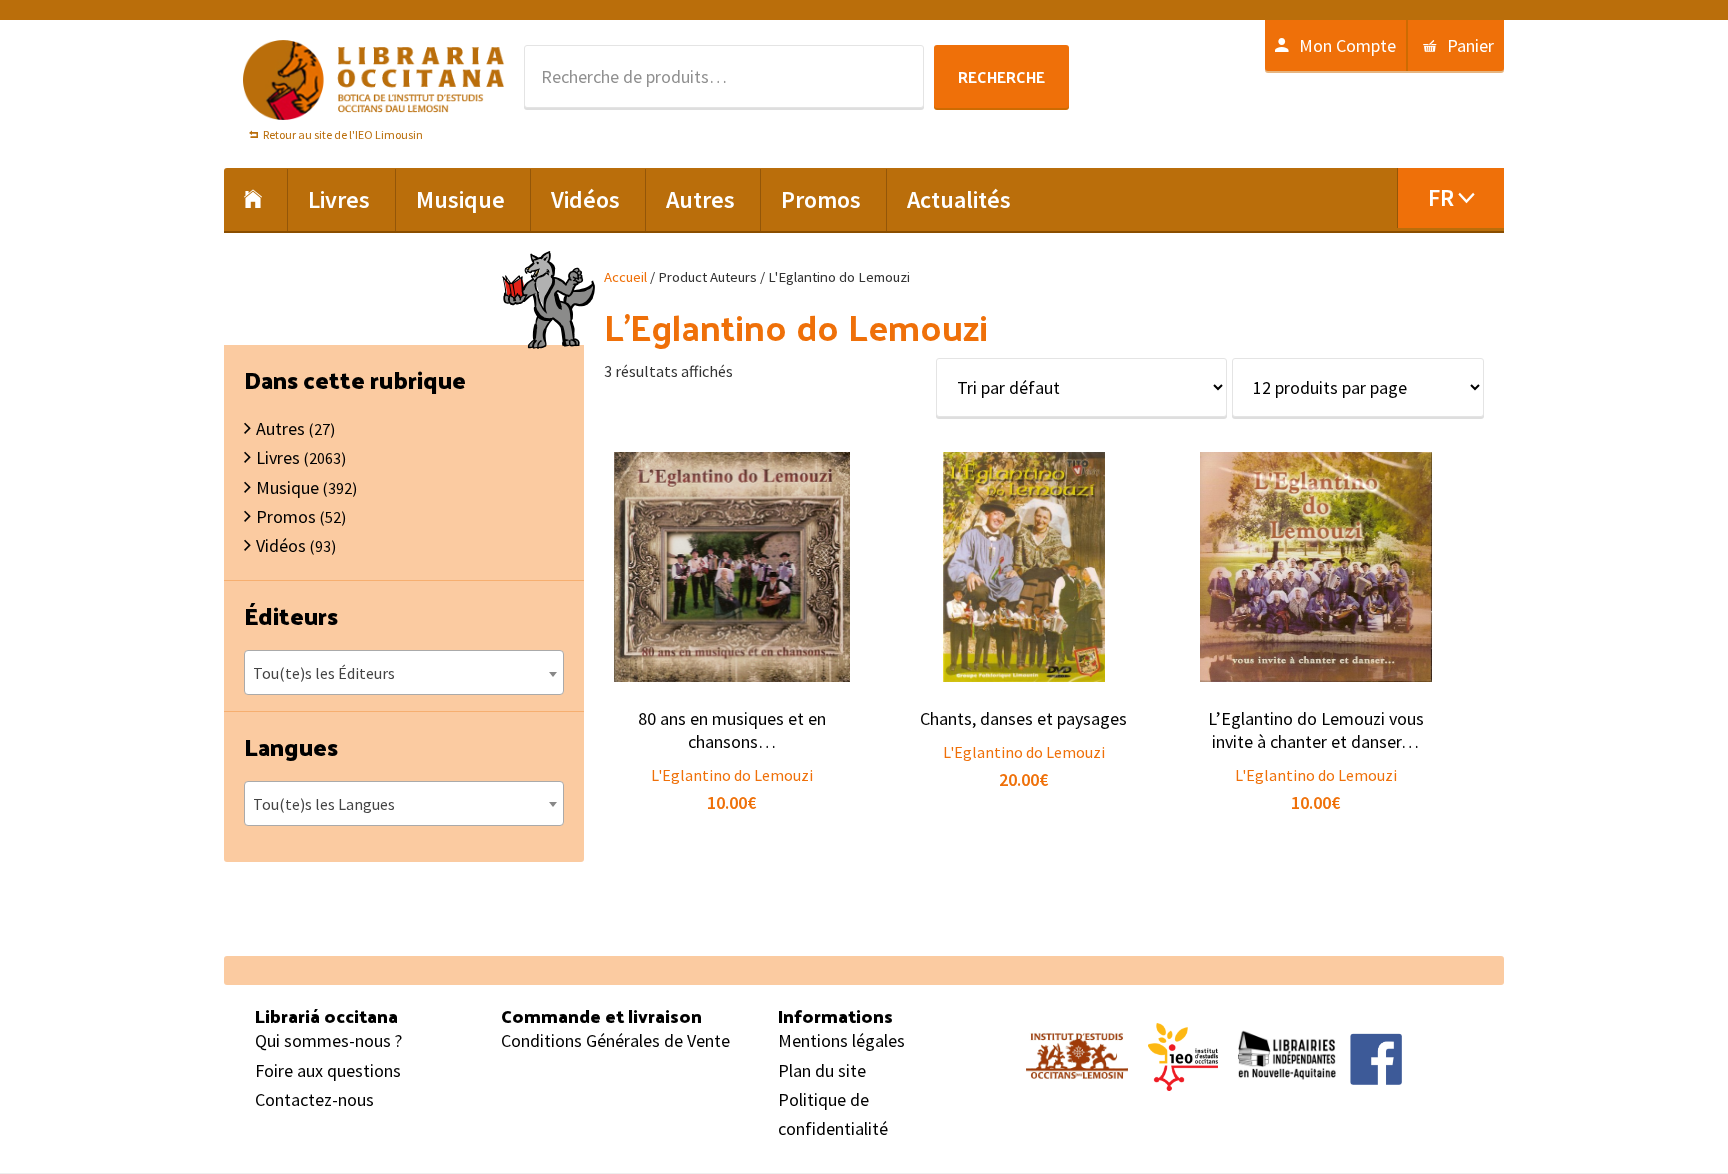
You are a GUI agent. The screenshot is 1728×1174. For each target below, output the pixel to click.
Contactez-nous (314, 1099)
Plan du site (822, 1070)
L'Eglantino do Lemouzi (732, 775)
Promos (286, 516)
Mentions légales (841, 1040)
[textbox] (404, 673)
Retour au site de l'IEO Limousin (343, 134)
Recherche (1001, 76)
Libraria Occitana (374, 80)
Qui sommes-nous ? (328, 1040)
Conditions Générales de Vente (615, 1040)
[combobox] (404, 672)
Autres (280, 428)
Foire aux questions (328, 1070)
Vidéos (281, 545)
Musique (287, 487)
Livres (278, 457)
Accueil (625, 277)
